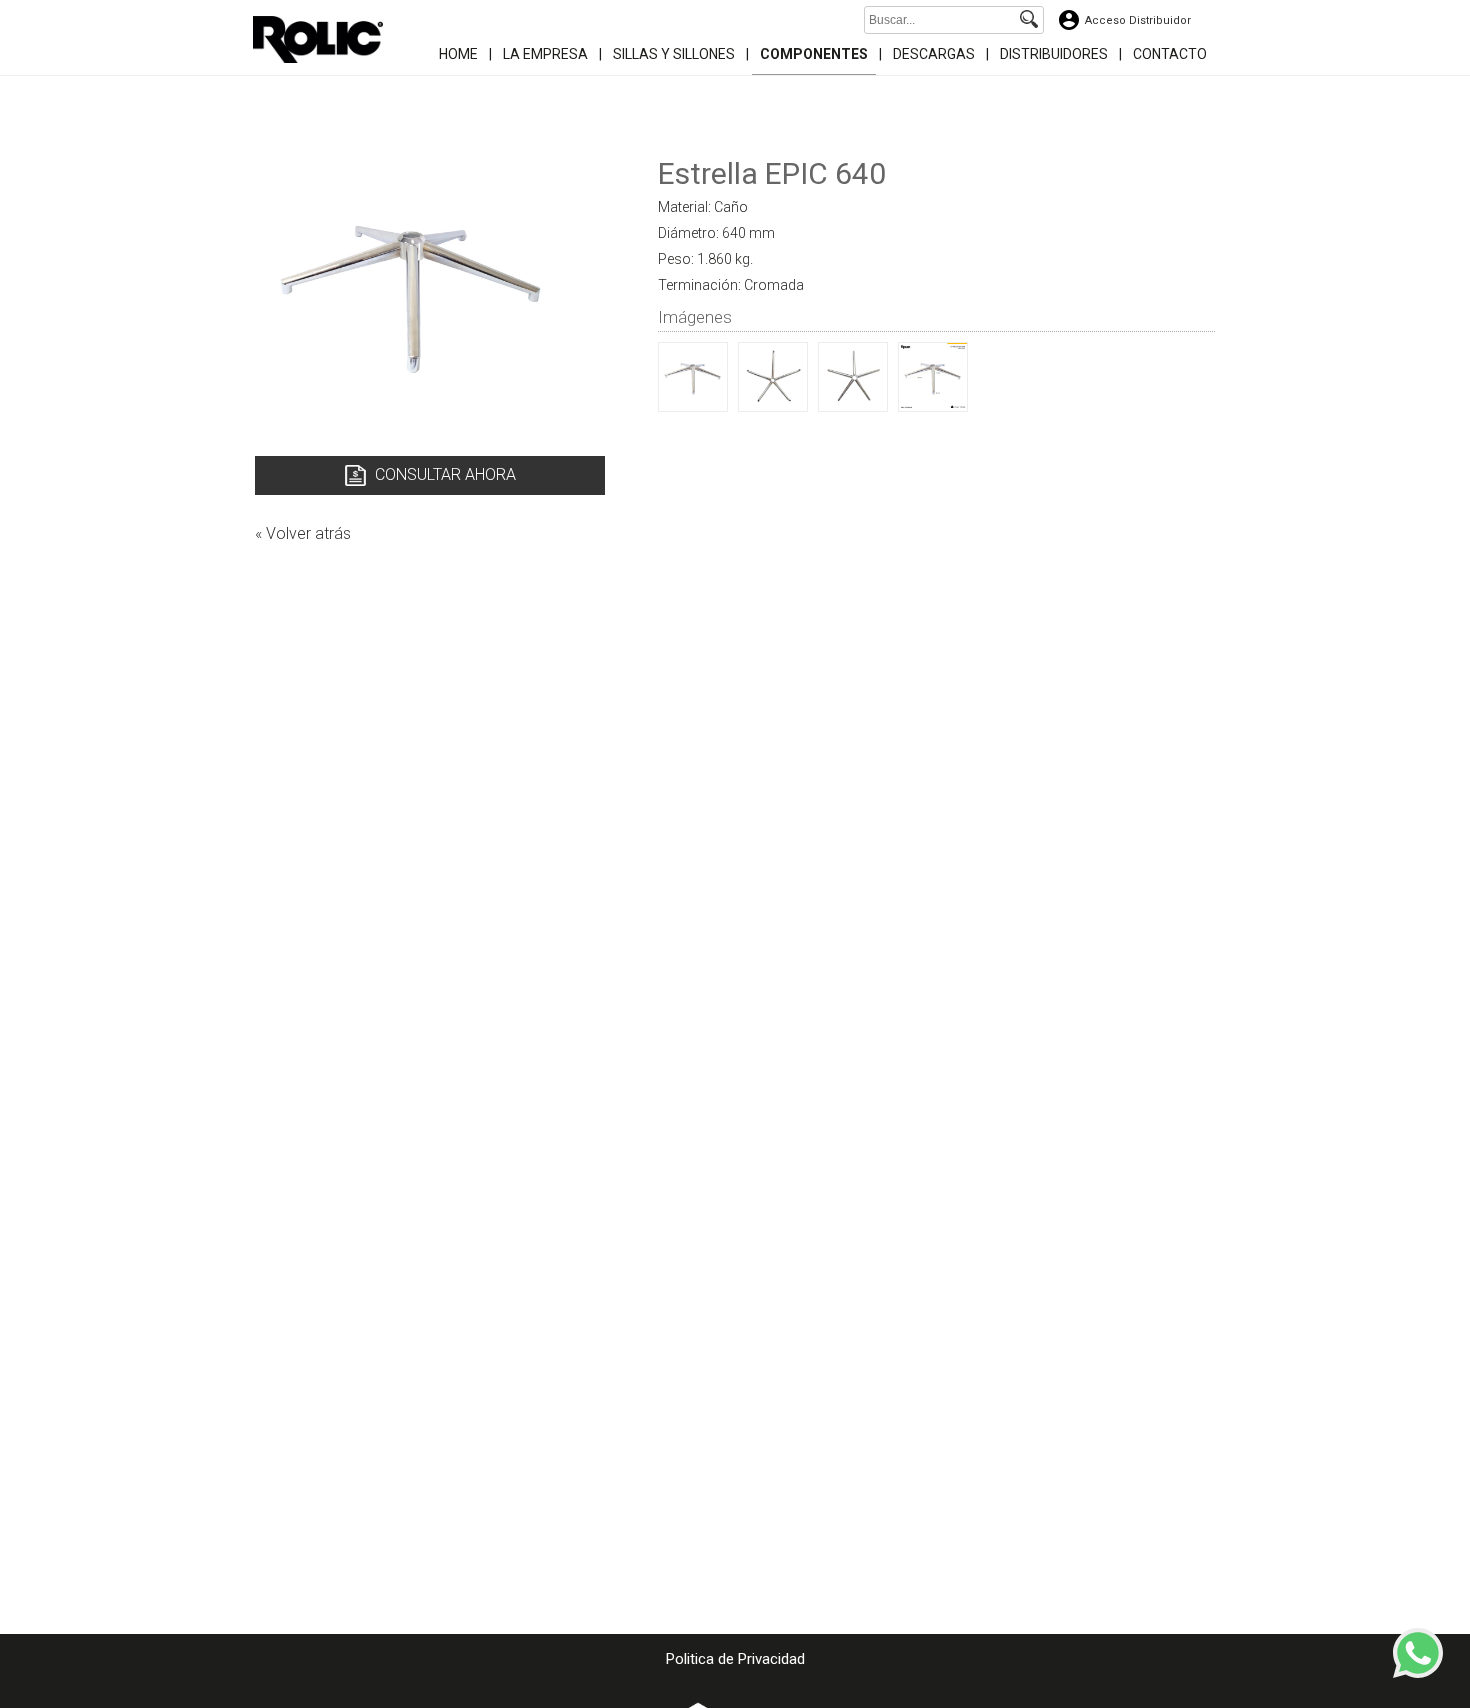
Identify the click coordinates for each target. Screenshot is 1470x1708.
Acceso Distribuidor (1138, 20)
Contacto (1170, 54)
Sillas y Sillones (674, 54)
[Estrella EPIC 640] (693, 405)
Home (458, 54)
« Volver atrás (303, 533)
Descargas (934, 54)
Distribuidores (1054, 54)
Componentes (814, 54)
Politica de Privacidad (735, 1659)
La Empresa (545, 54)
